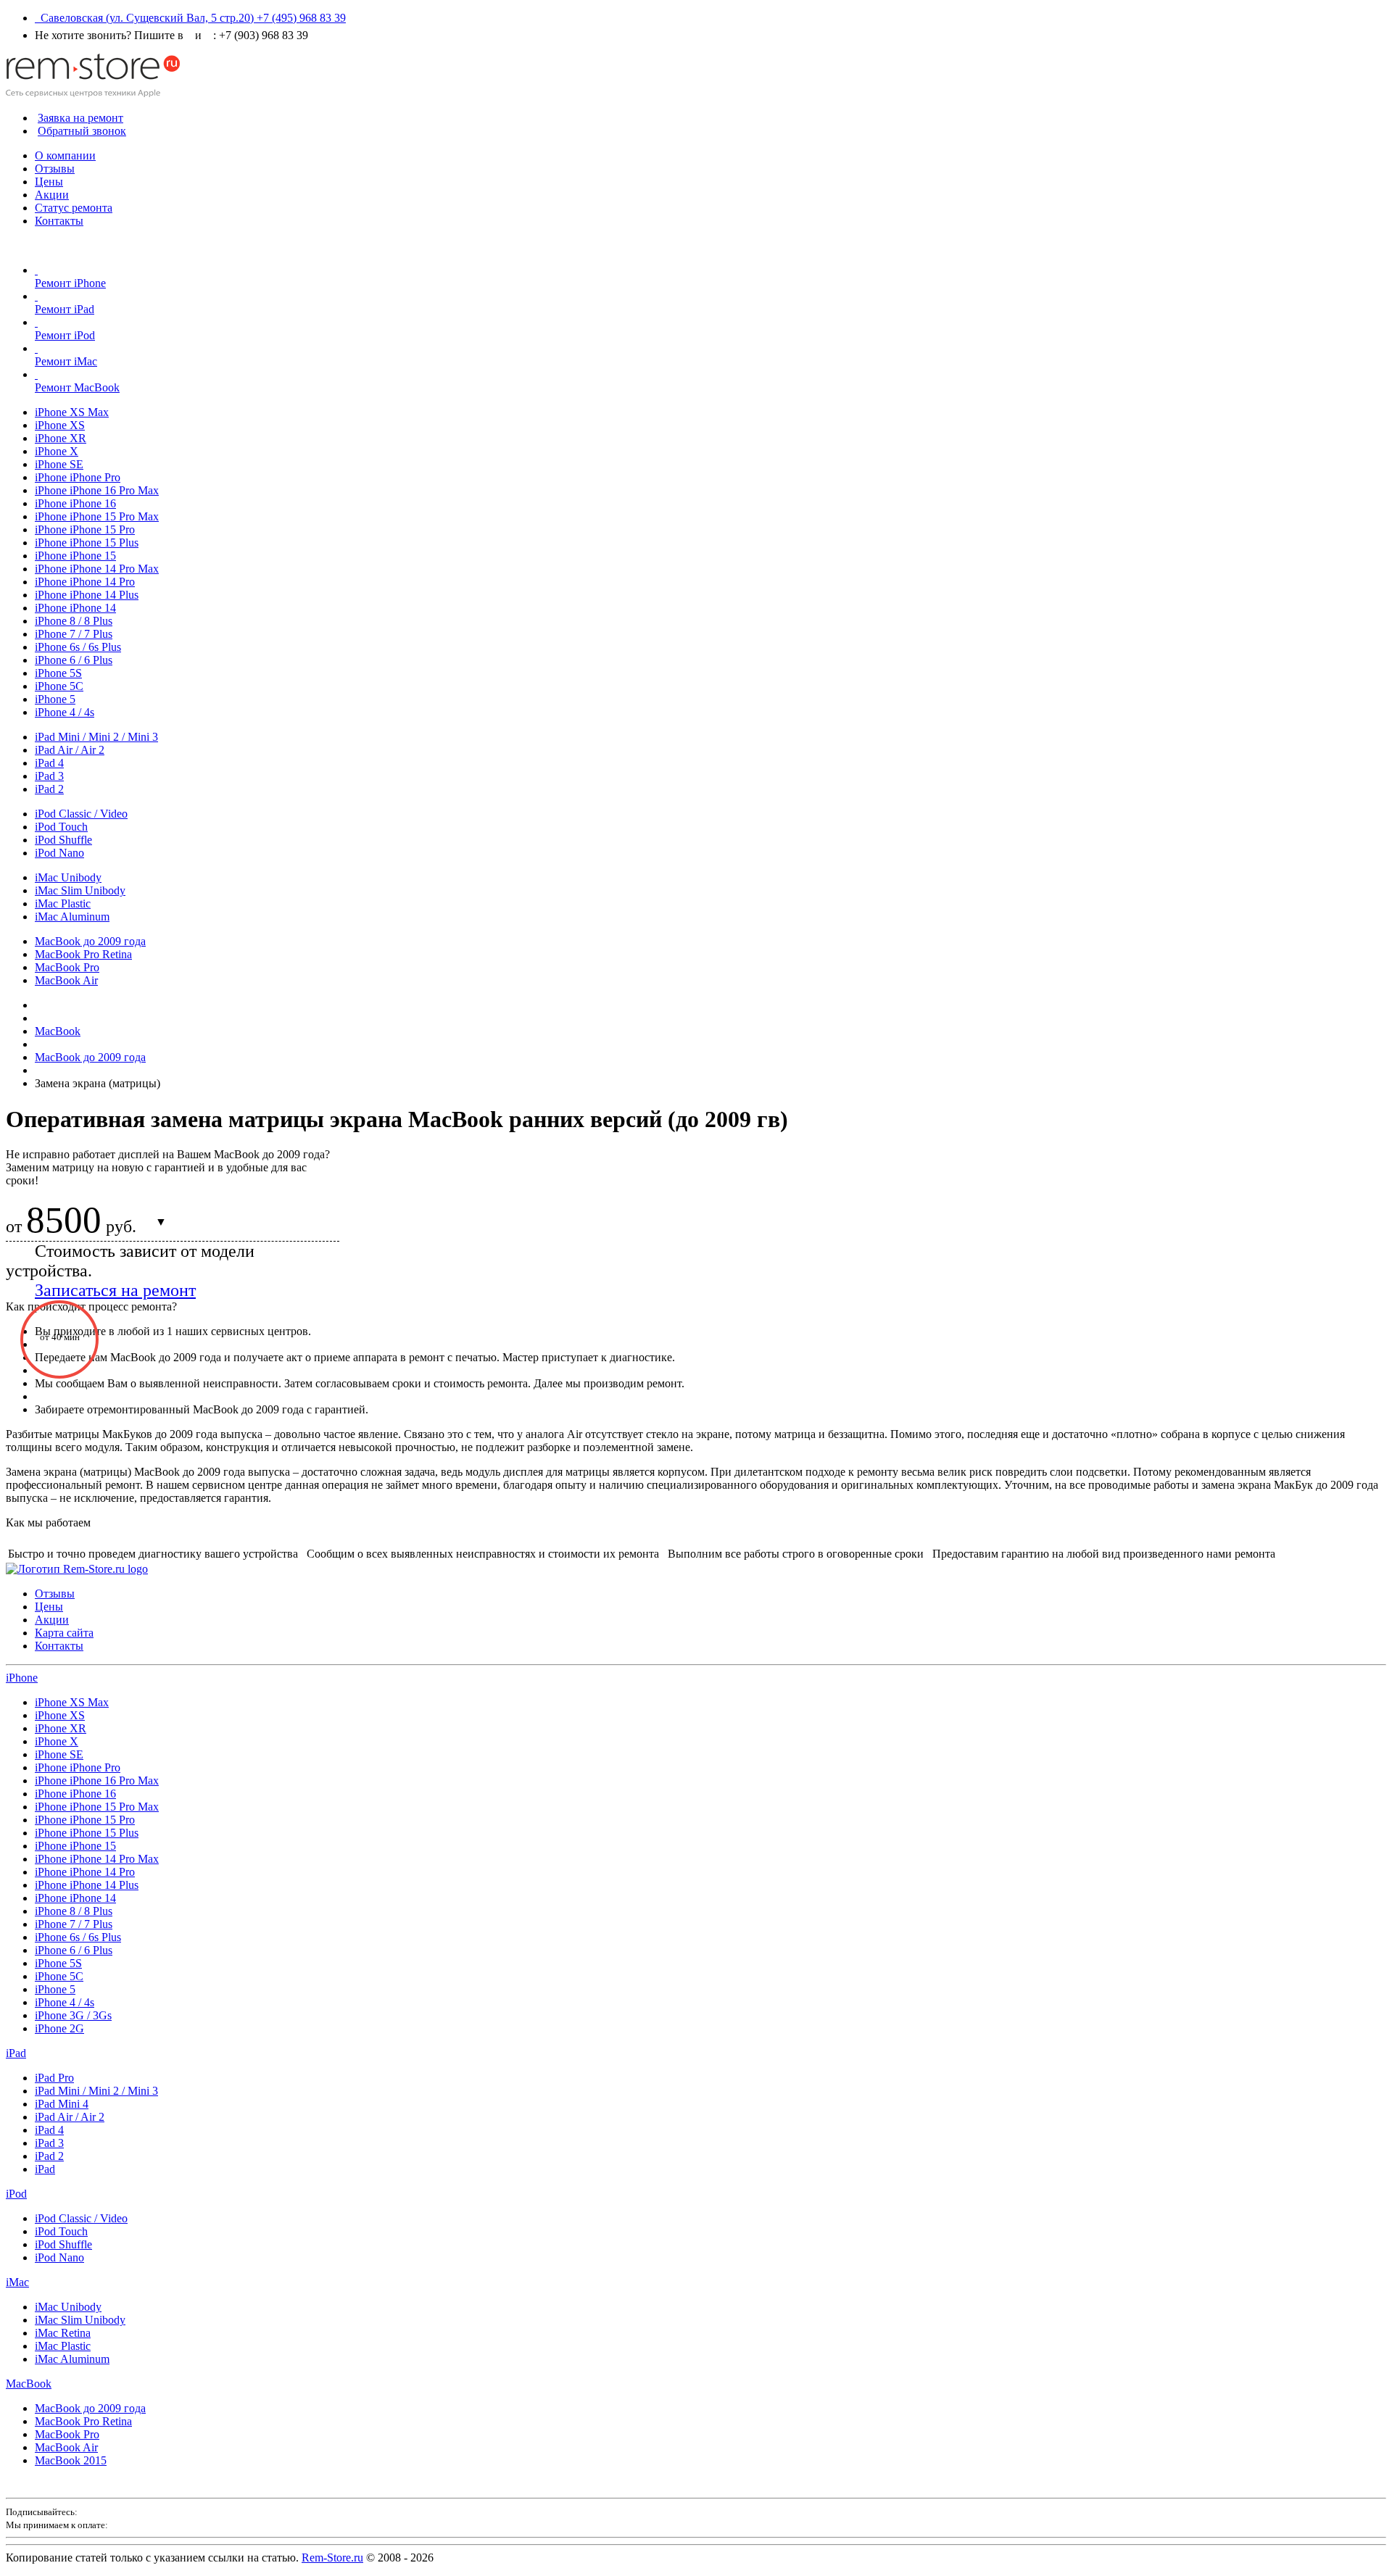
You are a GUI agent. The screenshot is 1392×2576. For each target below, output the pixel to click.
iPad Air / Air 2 (70, 750)
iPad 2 (49, 789)
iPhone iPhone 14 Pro (85, 582)
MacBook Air (66, 980)
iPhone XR (61, 438)
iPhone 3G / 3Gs (73, 2015)
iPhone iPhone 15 (75, 556)
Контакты (59, 221)
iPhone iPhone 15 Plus (87, 543)
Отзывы (55, 169)
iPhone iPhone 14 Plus (87, 595)
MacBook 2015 (71, 2460)
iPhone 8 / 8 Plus (74, 621)
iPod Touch (61, 827)
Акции (52, 195)
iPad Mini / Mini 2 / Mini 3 (96, 737)
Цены (49, 182)
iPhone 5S (58, 673)
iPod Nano (59, 853)
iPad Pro (54, 2078)
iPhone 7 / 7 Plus (74, 634)
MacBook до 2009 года (90, 941)
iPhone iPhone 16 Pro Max (97, 490)
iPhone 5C (59, 686)
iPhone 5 (55, 699)
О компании (65, 155)
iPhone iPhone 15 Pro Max (97, 516)
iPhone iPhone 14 (75, 608)
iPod (16, 2194)
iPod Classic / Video (81, 814)
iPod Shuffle (63, 840)
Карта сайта (64, 1633)
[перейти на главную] (77, 1569)
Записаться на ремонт (115, 1290)
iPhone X (57, 451)
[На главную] (93, 93)
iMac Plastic (63, 903)
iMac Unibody (68, 877)
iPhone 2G (59, 2028)
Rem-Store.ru (332, 2558)
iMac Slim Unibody (80, 890)
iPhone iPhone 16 (75, 503)
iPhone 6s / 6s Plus (78, 647)
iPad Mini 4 (62, 2104)
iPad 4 (49, 763)
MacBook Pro (67, 967)
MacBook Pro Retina (83, 954)
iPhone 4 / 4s (65, 712)
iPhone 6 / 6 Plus (74, 660)
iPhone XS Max (72, 412)
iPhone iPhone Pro (78, 477)
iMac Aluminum (72, 917)
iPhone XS (60, 425)
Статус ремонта (74, 208)
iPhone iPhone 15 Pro (85, 529)
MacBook (29, 2384)
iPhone (22, 1678)
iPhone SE (59, 464)
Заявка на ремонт (80, 118)
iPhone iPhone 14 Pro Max (97, 569)
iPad (16, 2053)
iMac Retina (63, 2333)
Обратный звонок (82, 131)
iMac (17, 2282)
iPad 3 (49, 776)
